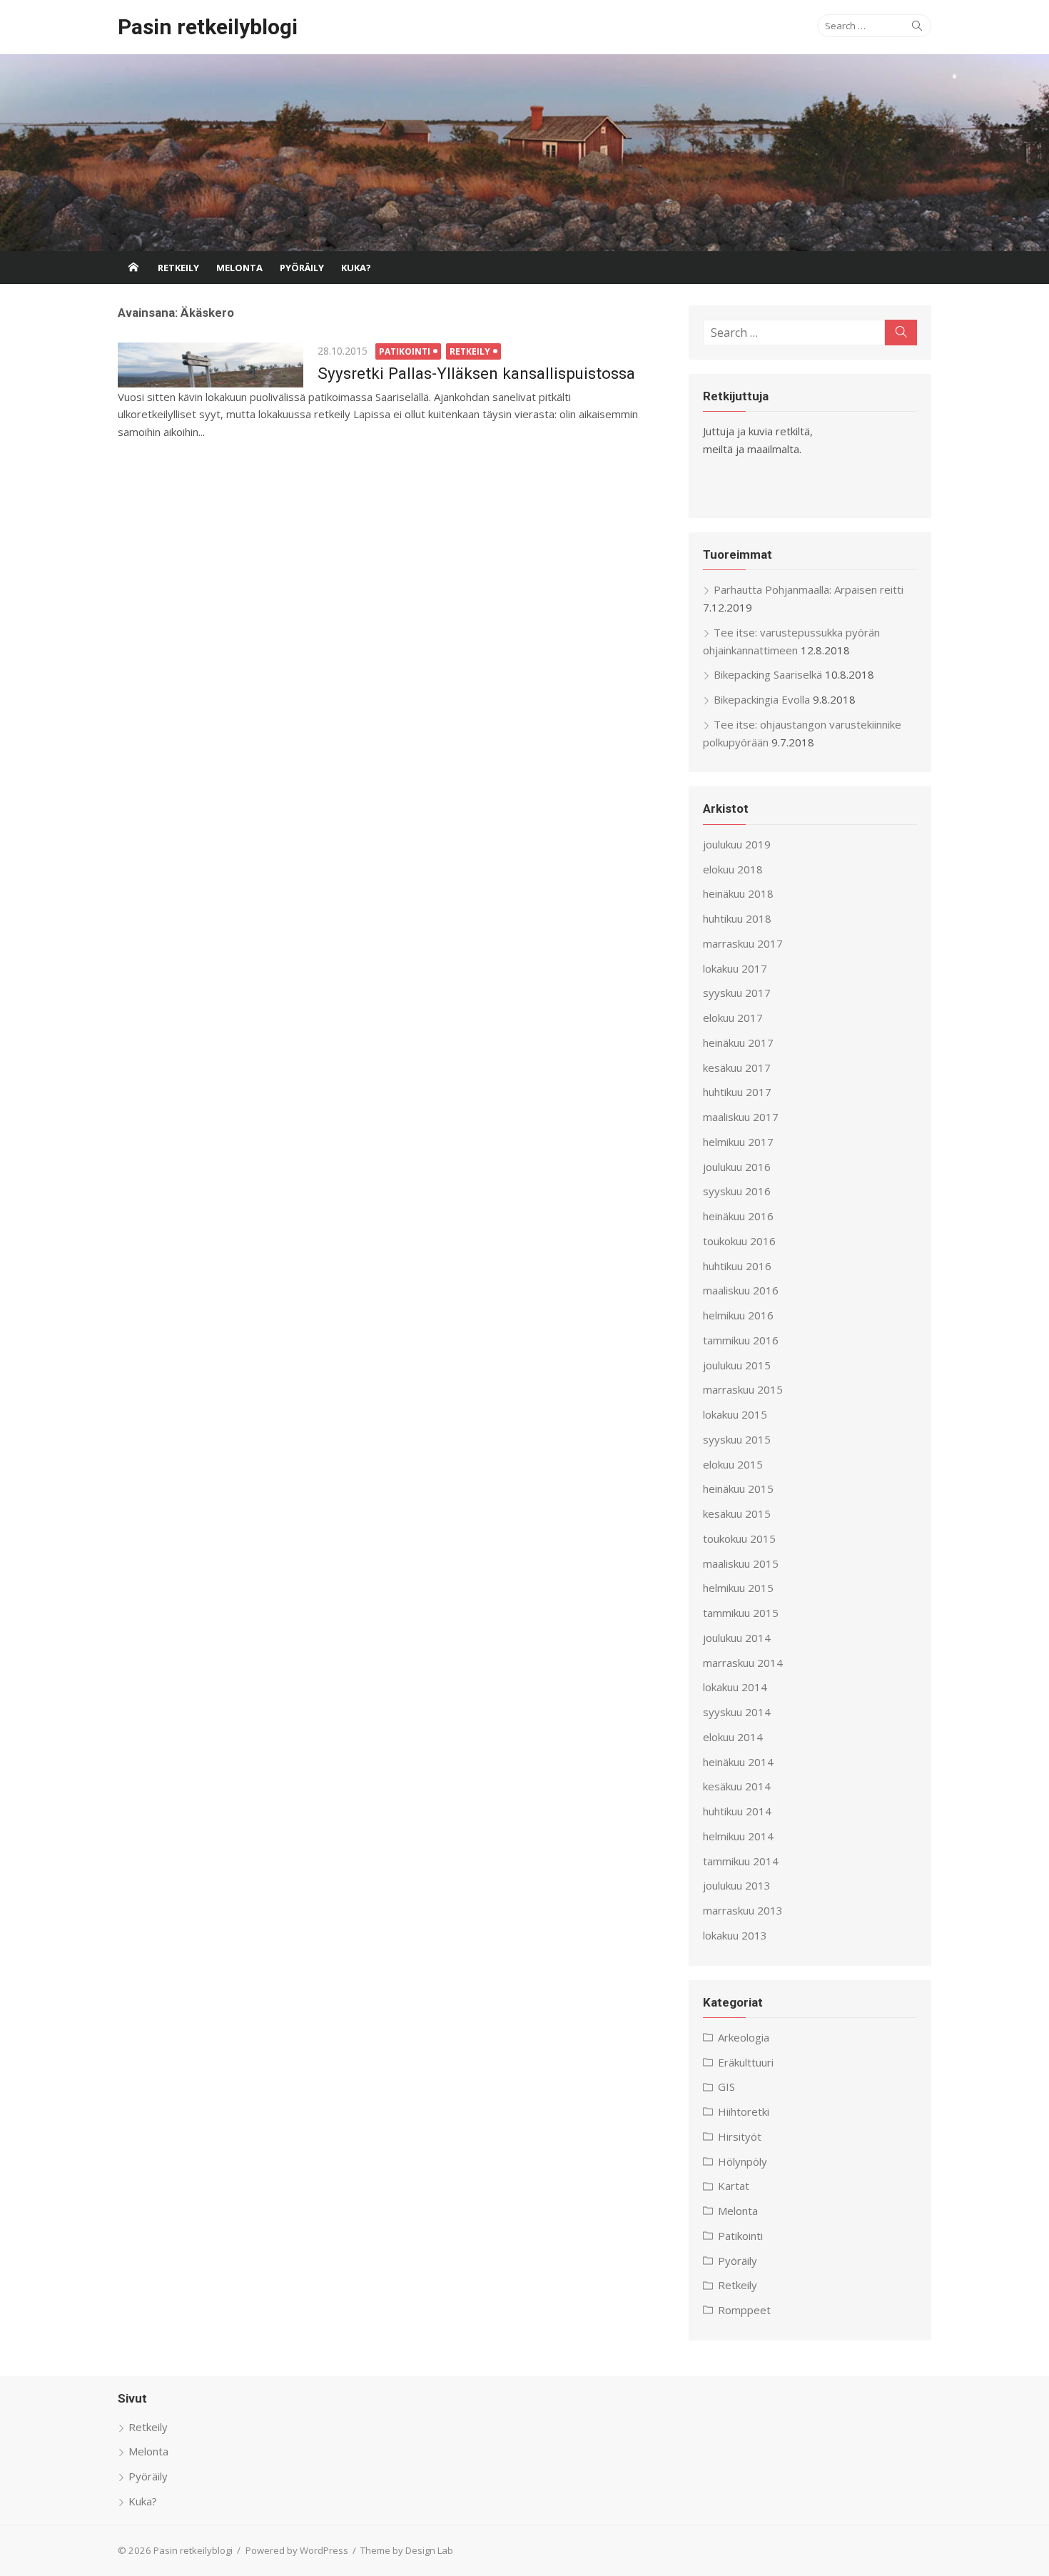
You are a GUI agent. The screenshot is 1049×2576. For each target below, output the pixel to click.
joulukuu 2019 (737, 844)
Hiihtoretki (744, 2111)
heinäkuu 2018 (738, 893)
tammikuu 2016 (741, 1340)
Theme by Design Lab (407, 2550)
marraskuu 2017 (743, 943)
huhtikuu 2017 (737, 1092)
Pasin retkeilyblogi (208, 27)
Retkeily (178, 268)
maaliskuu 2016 (741, 1290)
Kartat (734, 2186)
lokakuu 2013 (735, 1935)
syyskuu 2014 (737, 1712)
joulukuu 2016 (737, 1167)
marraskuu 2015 (743, 1389)
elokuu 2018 (733, 869)
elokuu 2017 (733, 1018)
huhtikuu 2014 (737, 1811)
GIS (726, 2086)
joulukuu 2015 (737, 1365)
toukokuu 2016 (739, 1241)
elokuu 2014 (733, 1737)
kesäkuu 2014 (737, 1786)
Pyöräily (302, 268)
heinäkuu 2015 (738, 1489)
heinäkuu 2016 (738, 1216)
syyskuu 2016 (737, 1191)
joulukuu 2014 (737, 1638)
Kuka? (356, 268)
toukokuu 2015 (739, 1538)
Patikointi (405, 351)
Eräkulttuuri (746, 2062)
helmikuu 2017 (738, 1142)
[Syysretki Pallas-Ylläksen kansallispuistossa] (211, 365)
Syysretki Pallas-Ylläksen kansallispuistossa (476, 373)
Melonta (239, 268)
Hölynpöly (743, 2161)
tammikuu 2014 (741, 1861)
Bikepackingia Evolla (762, 699)
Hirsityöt (740, 2136)
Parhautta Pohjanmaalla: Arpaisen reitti (809, 589)
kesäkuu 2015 (737, 1513)
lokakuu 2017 (735, 968)
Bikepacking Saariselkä (768, 674)
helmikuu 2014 (738, 1836)
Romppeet (744, 2310)
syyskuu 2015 (737, 1439)
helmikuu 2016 (738, 1315)
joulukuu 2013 (737, 1885)
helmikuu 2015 (738, 1588)
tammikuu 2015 (741, 1613)
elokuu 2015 (733, 1464)
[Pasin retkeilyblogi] (524, 153)
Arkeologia (744, 2037)
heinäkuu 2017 (738, 1043)
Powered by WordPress (297, 2550)
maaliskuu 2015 (741, 1563)
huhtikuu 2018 (737, 918)
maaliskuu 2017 (741, 1117)
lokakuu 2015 (735, 1414)
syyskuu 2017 (737, 993)
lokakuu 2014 (735, 1687)
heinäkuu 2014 (738, 1762)
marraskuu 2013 (743, 1910)
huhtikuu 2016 (737, 1266)
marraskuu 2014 (743, 1663)
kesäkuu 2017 (737, 1068)
